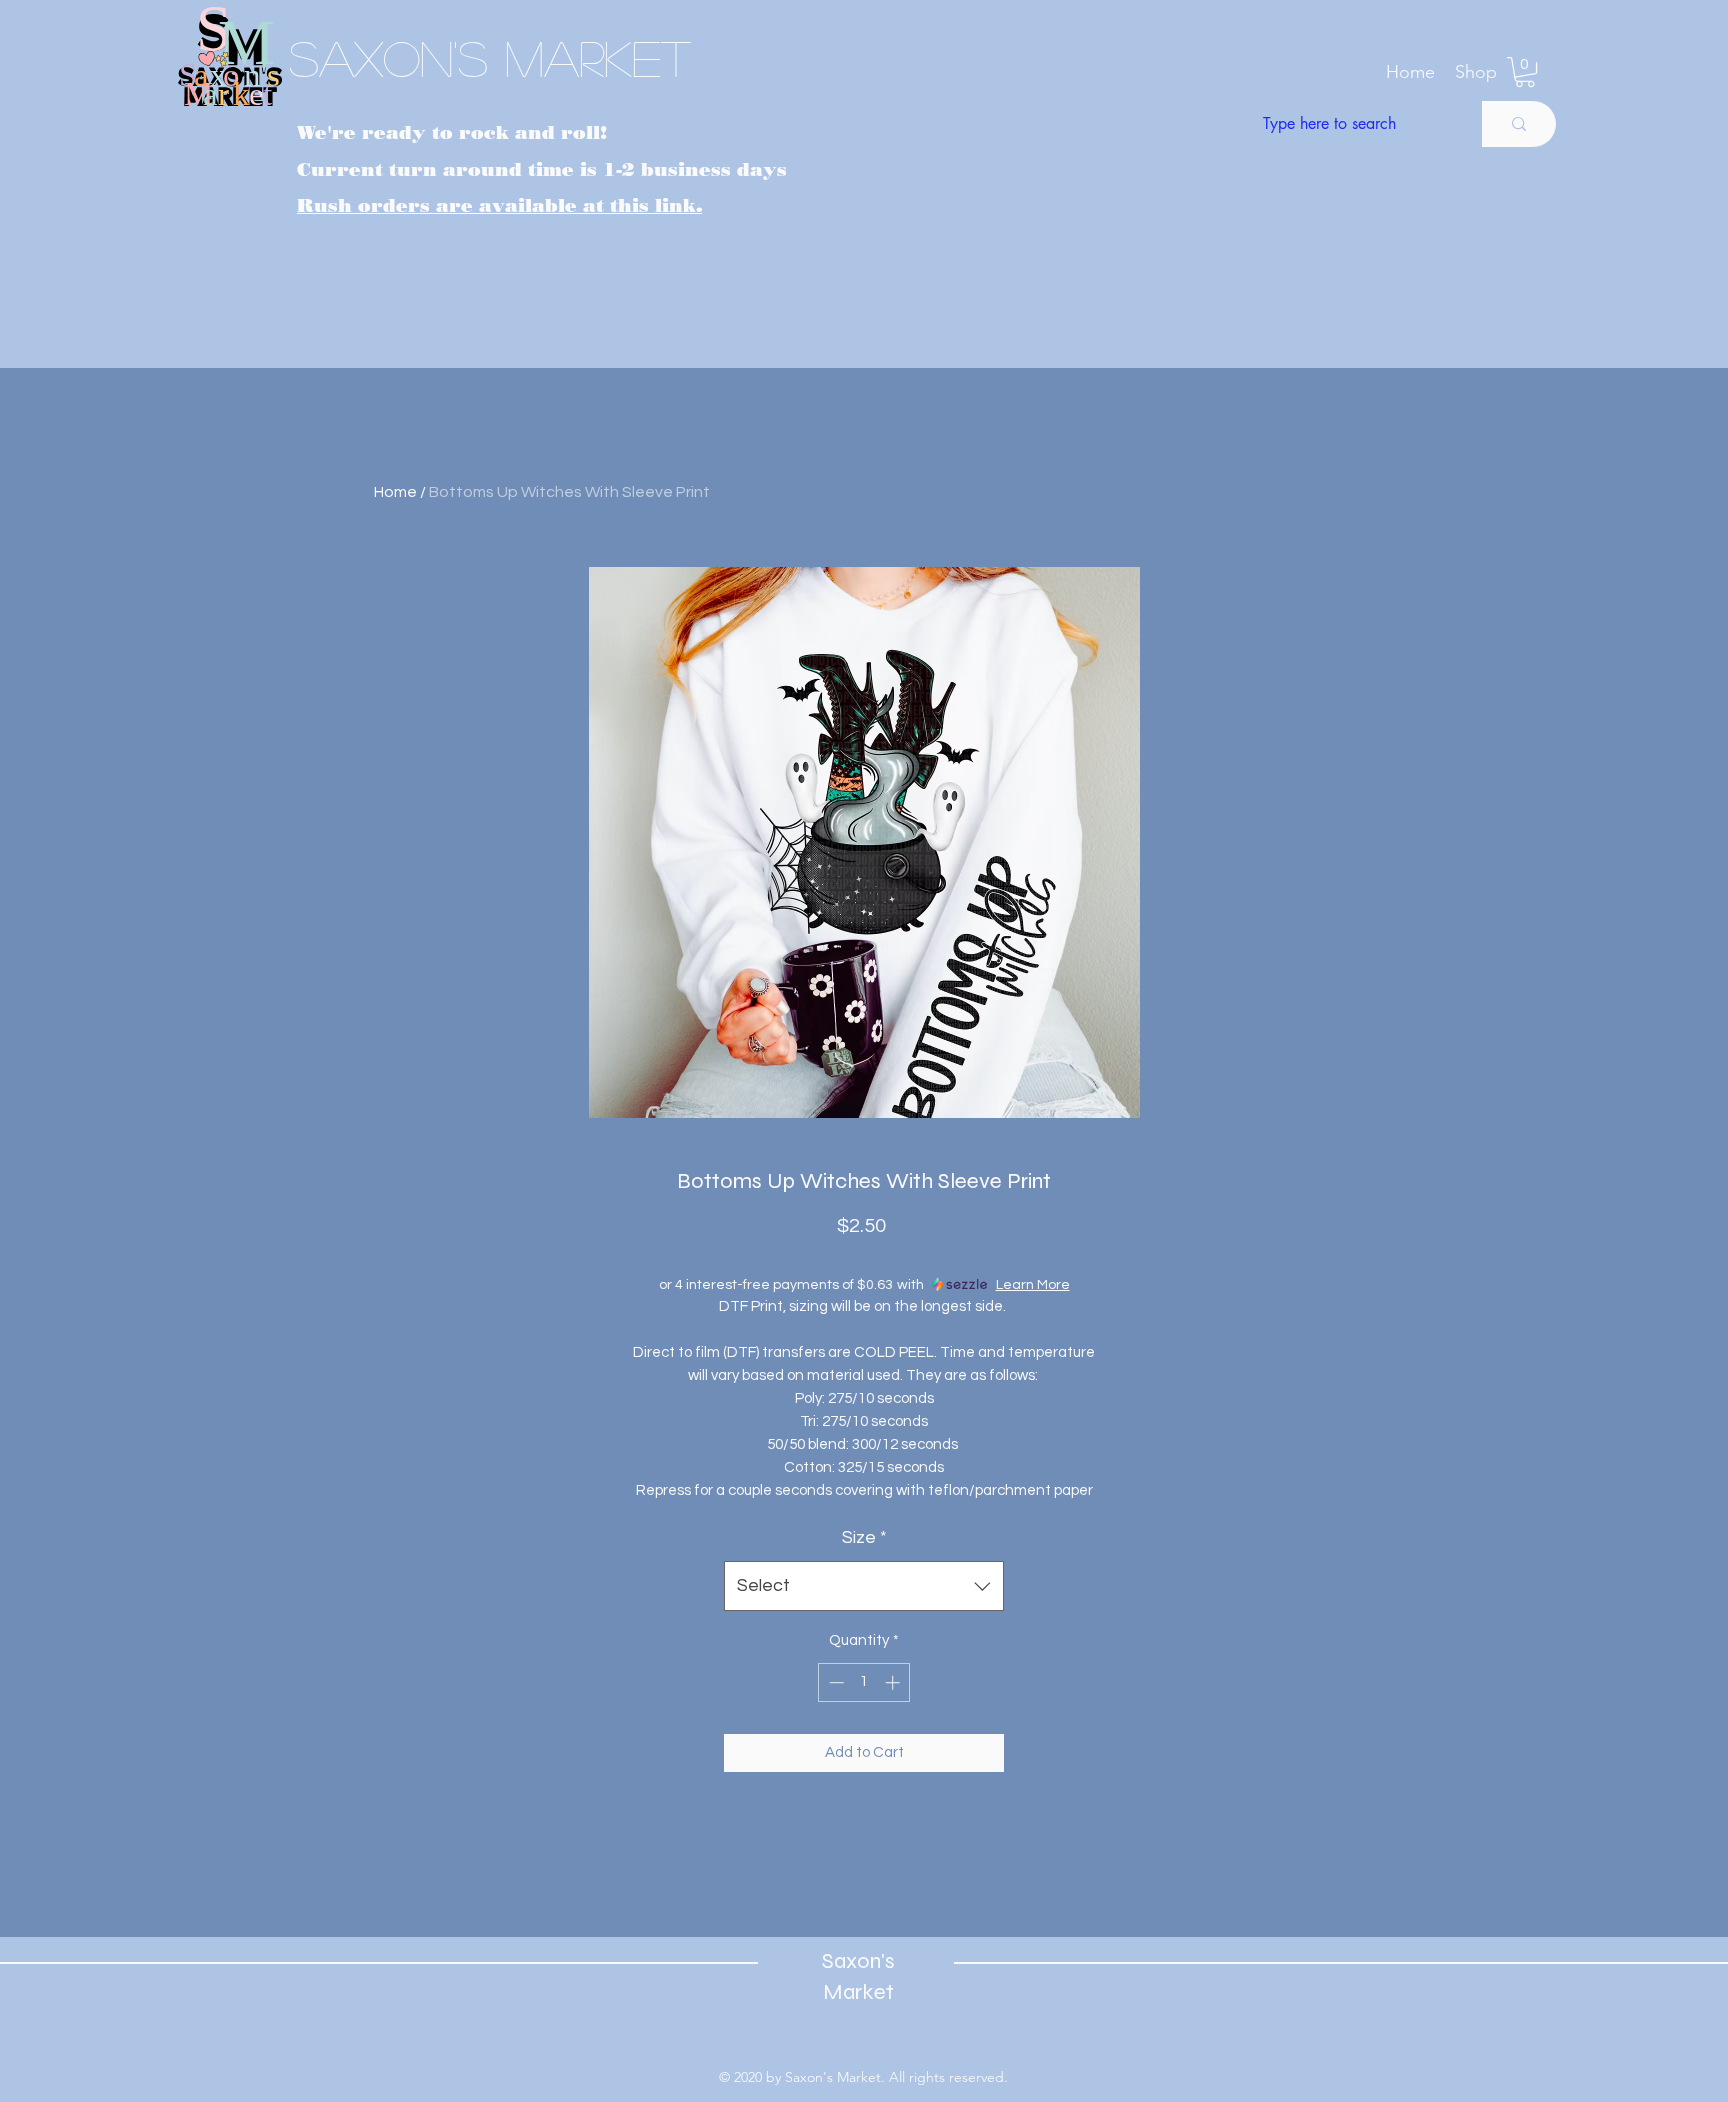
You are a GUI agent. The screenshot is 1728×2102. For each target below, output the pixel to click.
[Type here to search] (1519, 124)
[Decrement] (834, 1682)
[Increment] (894, 1682)
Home (395, 492)
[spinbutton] (864, 1682)
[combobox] (864, 1586)
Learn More (1033, 1285)
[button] (1476, 72)
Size (864, 1537)
